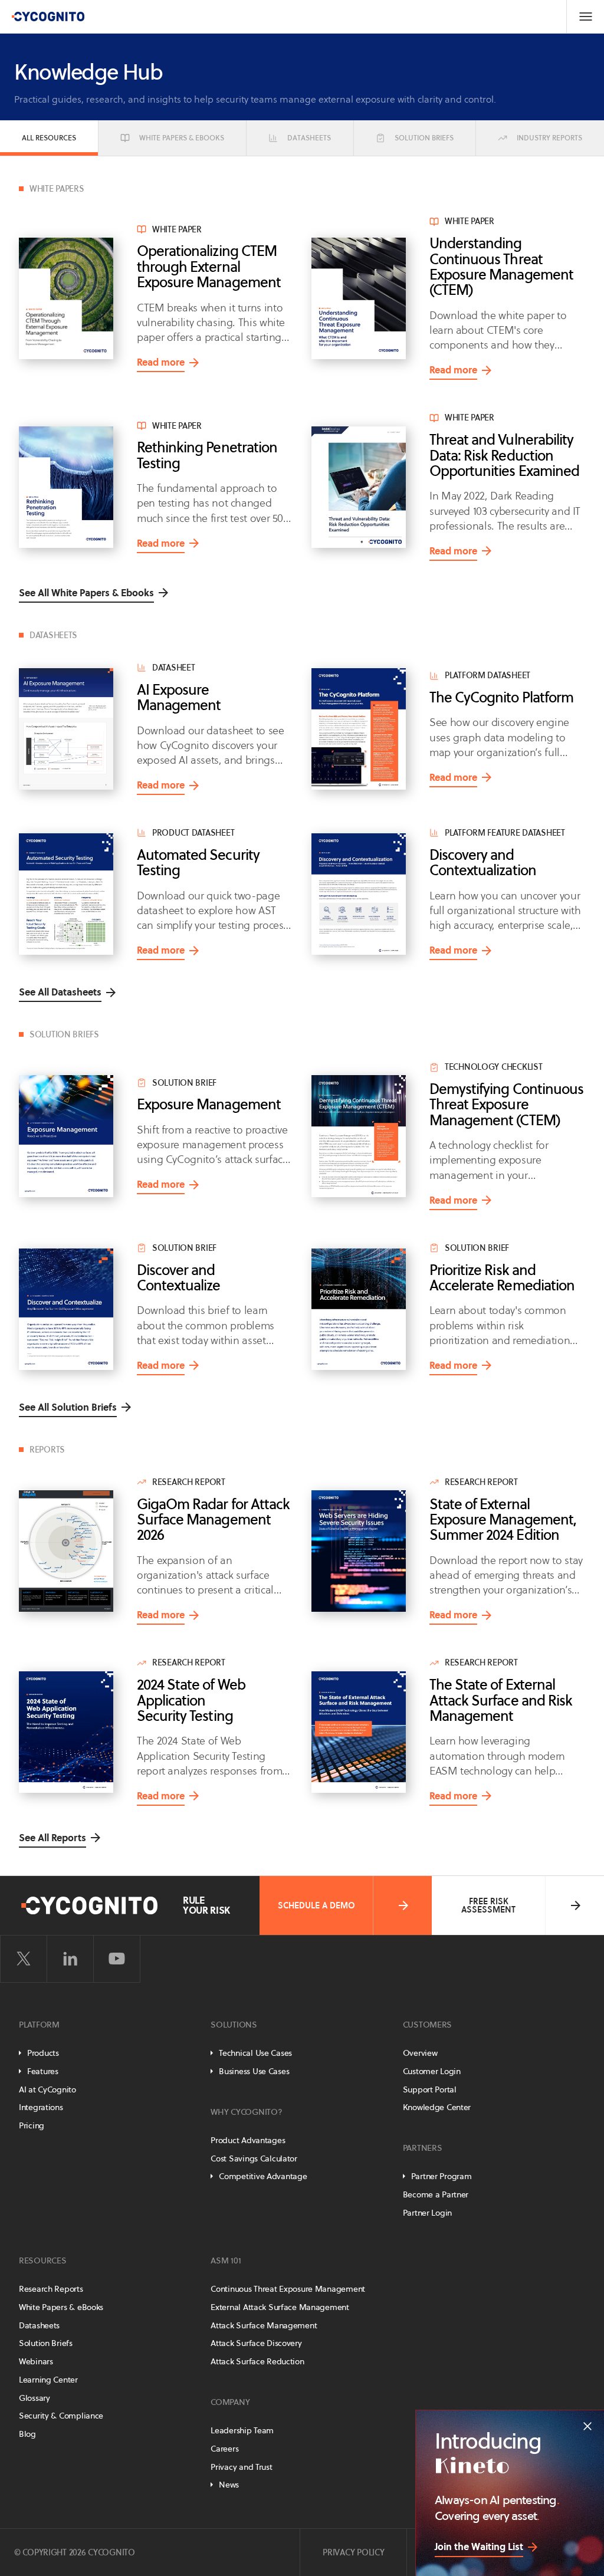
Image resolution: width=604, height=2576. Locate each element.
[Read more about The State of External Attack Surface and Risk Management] (359, 1732)
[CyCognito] (48, 17)
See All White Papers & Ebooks (86, 593)
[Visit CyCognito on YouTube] (117, 1959)
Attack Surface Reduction (257, 2361)
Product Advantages (248, 2140)
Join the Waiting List (479, 2547)
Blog (27, 2434)
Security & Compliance (61, 2416)
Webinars (36, 2361)
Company (230, 2402)
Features (43, 2071)
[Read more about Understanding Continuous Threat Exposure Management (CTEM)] (359, 298)
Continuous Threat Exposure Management (288, 2289)
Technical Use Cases (255, 2053)
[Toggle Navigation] (585, 17)
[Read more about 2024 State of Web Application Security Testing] (66, 1732)
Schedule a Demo (316, 1905)
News (229, 2485)
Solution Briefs (424, 138)
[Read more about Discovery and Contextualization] (359, 894)
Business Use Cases (254, 2071)
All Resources (49, 138)
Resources (42, 2260)
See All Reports (52, 1838)
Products (43, 2053)
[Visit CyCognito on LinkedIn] (70, 1959)
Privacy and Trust (241, 2467)
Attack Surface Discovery (256, 2343)
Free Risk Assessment (488, 1905)
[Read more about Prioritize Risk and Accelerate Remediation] (359, 1309)
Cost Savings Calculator (254, 2158)
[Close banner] (587, 2426)
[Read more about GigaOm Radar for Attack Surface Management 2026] (66, 1551)
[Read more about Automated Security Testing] (66, 894)
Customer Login (432, 2071)
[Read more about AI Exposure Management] (66, 729)
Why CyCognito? (246, 2112)
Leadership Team (242, 2430)
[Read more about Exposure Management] (66, 1136)
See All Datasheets (60, 992)
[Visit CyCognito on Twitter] (24, 1959)
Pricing (32, 2125)
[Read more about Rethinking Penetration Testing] (66, 487)
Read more (161, 364)
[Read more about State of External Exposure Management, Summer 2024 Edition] (359, 1551)
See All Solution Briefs (68, 1407)
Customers (427, 2025)
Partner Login (427, 2213)
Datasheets (309, 138)
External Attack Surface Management (280, 2307)
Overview (420, 2053)
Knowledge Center (437, 2107)
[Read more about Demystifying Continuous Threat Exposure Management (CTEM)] (359, 1136)
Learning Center (48, 2380)
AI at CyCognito (47, 2089)
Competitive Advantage (263, 2176)
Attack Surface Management (264, 2325)
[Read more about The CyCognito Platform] (359, 729)
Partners (423, 2148)
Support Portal (430, 2089)
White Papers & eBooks (182, 138)
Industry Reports (549, 138)
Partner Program (441, 2176)
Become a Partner (436, 2194)
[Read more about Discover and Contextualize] (66, 1309)
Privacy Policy (353, 2552)
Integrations (41, 2107)
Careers (224, 2449)
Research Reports (51, 2289)
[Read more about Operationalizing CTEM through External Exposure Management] (66, 298)
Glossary (35, 2398)
